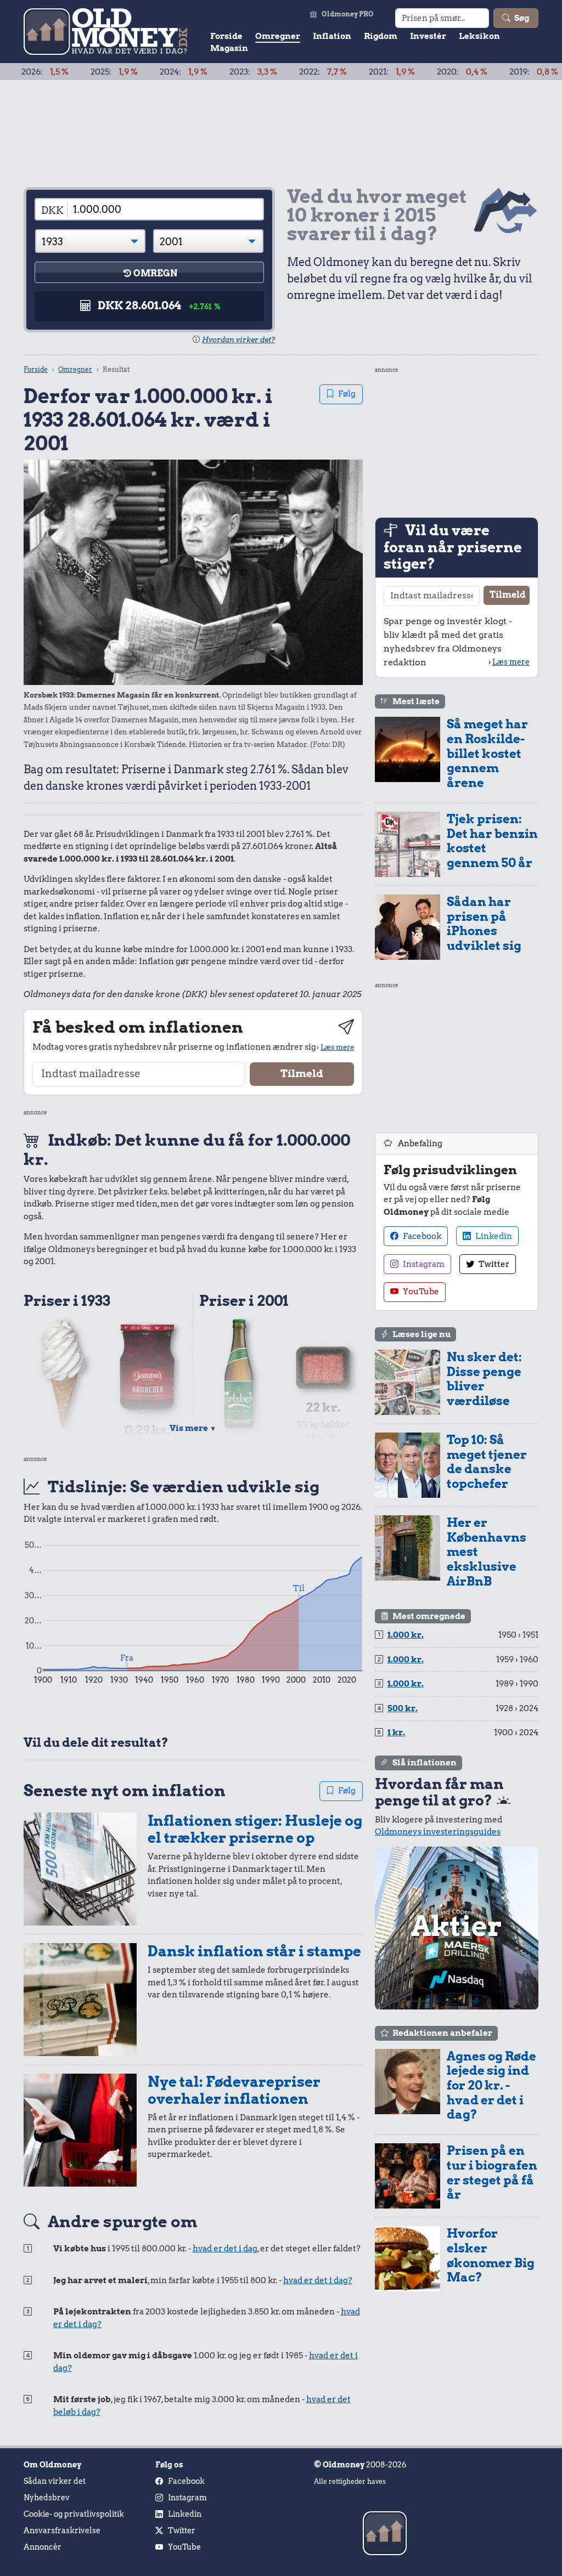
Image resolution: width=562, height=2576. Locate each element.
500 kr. (403, 1708)
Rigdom (381, 36)
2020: (403, 72)
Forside (226, 36)
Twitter (493, 1264)
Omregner (278, 36)
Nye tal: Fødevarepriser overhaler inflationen (234, 2090)
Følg (347, 394)
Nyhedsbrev (47, 2498)
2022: (264, 72)
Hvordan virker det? (238, 340)
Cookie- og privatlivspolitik (74, 2514)
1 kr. (396, 1733)
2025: (55, 72)
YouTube (420, 1292)
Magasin (229, 48)
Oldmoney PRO (348, 14)
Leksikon (479, 36)
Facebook (421, 1236)
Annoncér (43, 2547)
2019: (475, 72)
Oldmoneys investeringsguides (438, 1832)
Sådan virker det (55, 2481)
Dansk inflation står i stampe (254, 1951)
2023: (195, 72)
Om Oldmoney (52, 2465)
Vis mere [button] (193, 1428)
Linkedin (493, 1236)
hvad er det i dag (225, 2249)
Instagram (423, 1264)
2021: (333, 72)
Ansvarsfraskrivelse (62, 2530)
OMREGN (155, 273)
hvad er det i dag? (318, 2280)
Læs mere (337, 1047)
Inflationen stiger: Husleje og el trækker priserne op (255, 1829)
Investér (428, 36)
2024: (125, 72)
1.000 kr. (406, 1635)
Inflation (332, 36)
